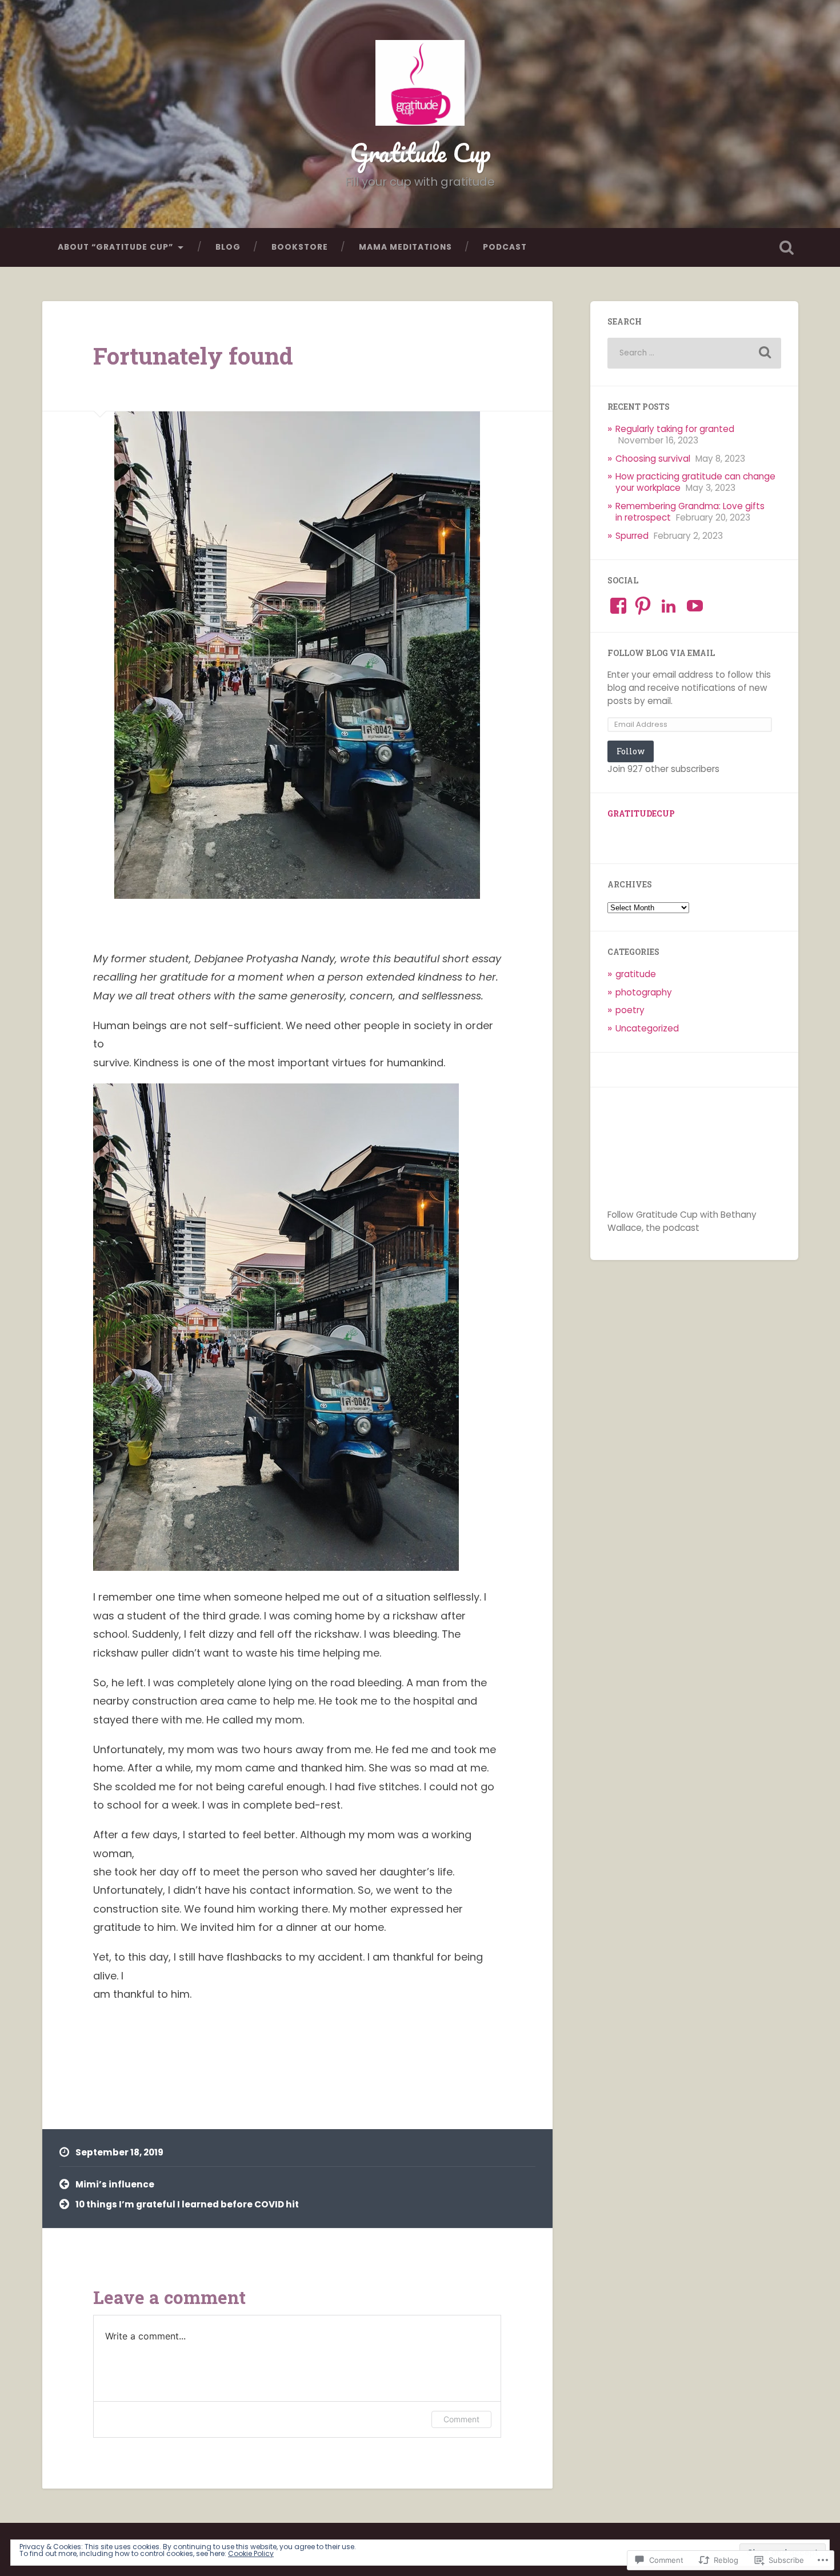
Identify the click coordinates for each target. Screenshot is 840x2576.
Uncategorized (647, 1028)
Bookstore (300, 247)
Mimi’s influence (115, 2184)
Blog (228, 247)
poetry (630, 1010)
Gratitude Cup (420, 152)
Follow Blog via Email (661, 653)
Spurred (632, 536)
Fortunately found (193, 356)
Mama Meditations (405, 247)
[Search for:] (694, 353)
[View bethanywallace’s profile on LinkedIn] (669, 606)
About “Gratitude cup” (115, 247)
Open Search (787, 247)
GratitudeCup (641, 814)
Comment (461, 2419)
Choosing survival (653, 459)
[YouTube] (695, 606)
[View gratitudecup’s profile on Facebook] (618, 606)
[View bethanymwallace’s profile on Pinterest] (643, 606)
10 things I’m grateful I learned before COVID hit (187, 2204)
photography (644, 992)
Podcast (505, 247)
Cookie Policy (251, 2553)
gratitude (636, 974)
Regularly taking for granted (675, 429)
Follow (631, 751)
